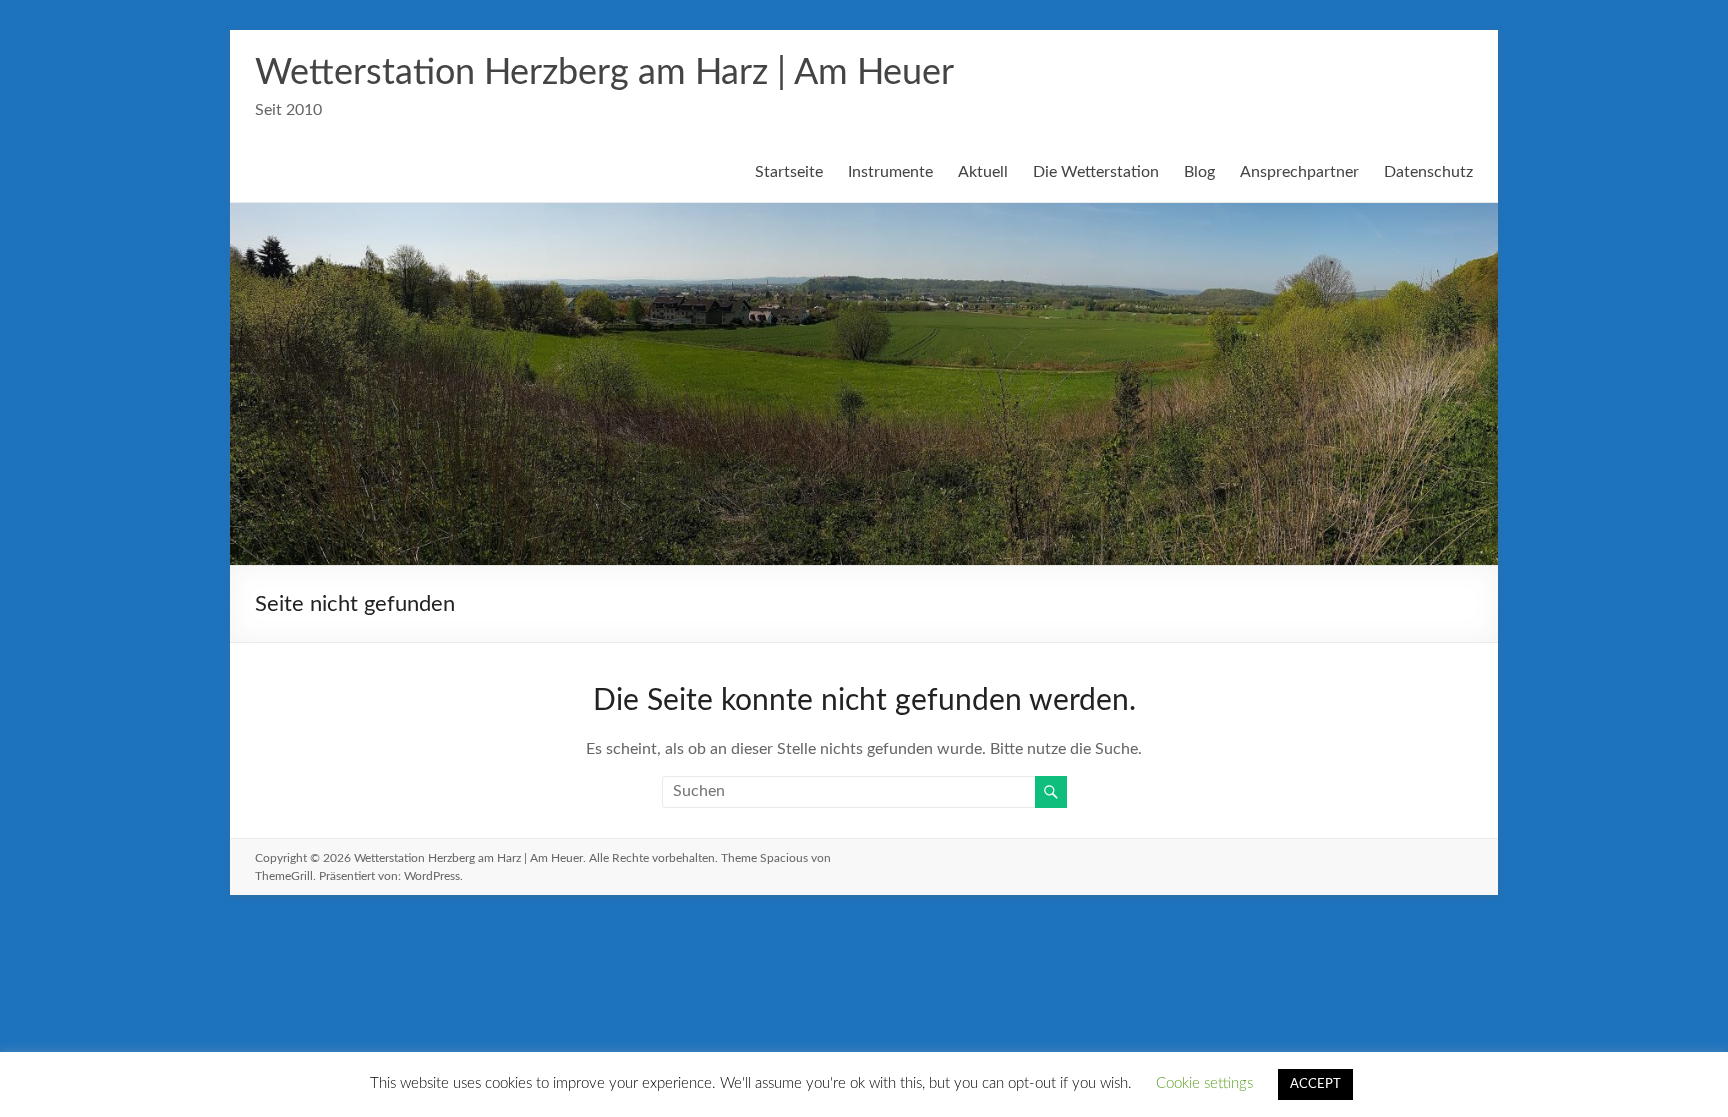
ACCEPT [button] (1315, 1084)
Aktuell (983, 172)
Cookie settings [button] (1204, 1083)
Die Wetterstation (1096, 172)
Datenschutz (1428, 172)
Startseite (789, 172)
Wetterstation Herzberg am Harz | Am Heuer (604, 73)
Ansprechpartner (1299, 172)
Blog (1199, 172)
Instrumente (890, 172)
